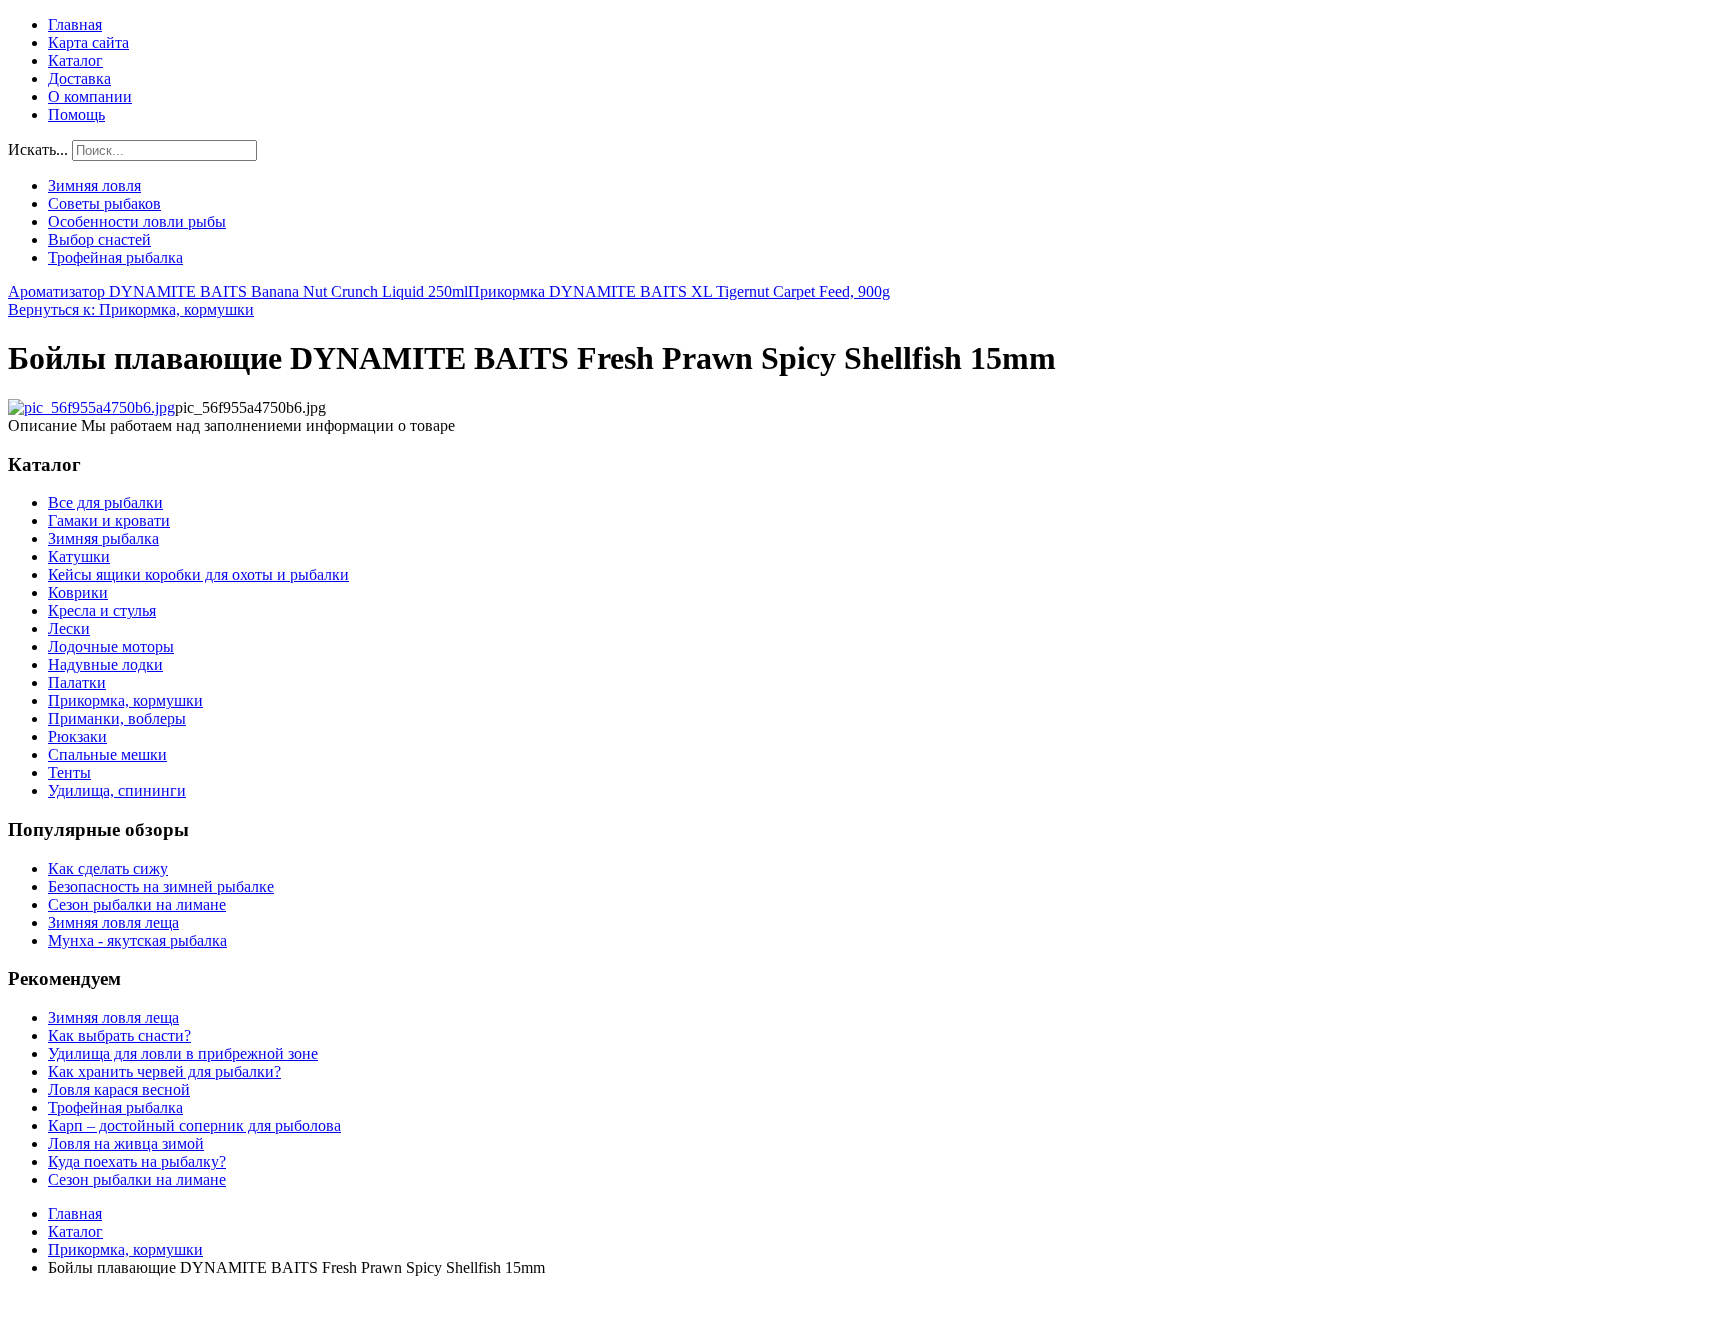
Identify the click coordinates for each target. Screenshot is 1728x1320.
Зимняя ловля (94, 185)
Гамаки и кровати (109, 520)
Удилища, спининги (117, 790)
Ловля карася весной (119, 1089)
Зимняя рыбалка (103, 538)
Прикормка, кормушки (125, 700)
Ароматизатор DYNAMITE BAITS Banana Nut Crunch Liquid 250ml (238, 291)
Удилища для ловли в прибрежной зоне (183, 1053)
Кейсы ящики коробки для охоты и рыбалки (198, 574)
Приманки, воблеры (117, 718)
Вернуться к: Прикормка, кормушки (131, 309)
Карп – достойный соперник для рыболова (194, 1125)
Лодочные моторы (111, 646)
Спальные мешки (107, 754)
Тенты (69, 772)
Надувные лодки (105, 664)
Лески (69, 628)
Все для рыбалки (105, 502)
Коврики (78, 592)
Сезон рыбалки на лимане (137, 904)
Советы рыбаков (104, 203)
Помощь (76, 114)
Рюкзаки (77, 736)
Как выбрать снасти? (119, 1035)
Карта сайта (88, 42)
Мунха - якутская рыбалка (137, 940)
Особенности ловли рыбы (137, 221)
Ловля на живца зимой (126, 1143)
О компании (90, 96)
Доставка (79, 78)
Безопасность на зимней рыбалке (161, 886)
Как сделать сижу (108, 868)
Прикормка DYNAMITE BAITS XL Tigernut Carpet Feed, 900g (679, 291)
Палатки (77, 682)
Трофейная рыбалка (115, 257)
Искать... (38, 149)
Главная (75, 24)
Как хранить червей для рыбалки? (164, 1071)
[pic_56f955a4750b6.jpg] (91, 407)
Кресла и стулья (102, 610)
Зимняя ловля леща (113, 922)
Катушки (79, 556)
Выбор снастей (99, 239)
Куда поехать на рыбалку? (137, 1161)
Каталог (75, 60)
